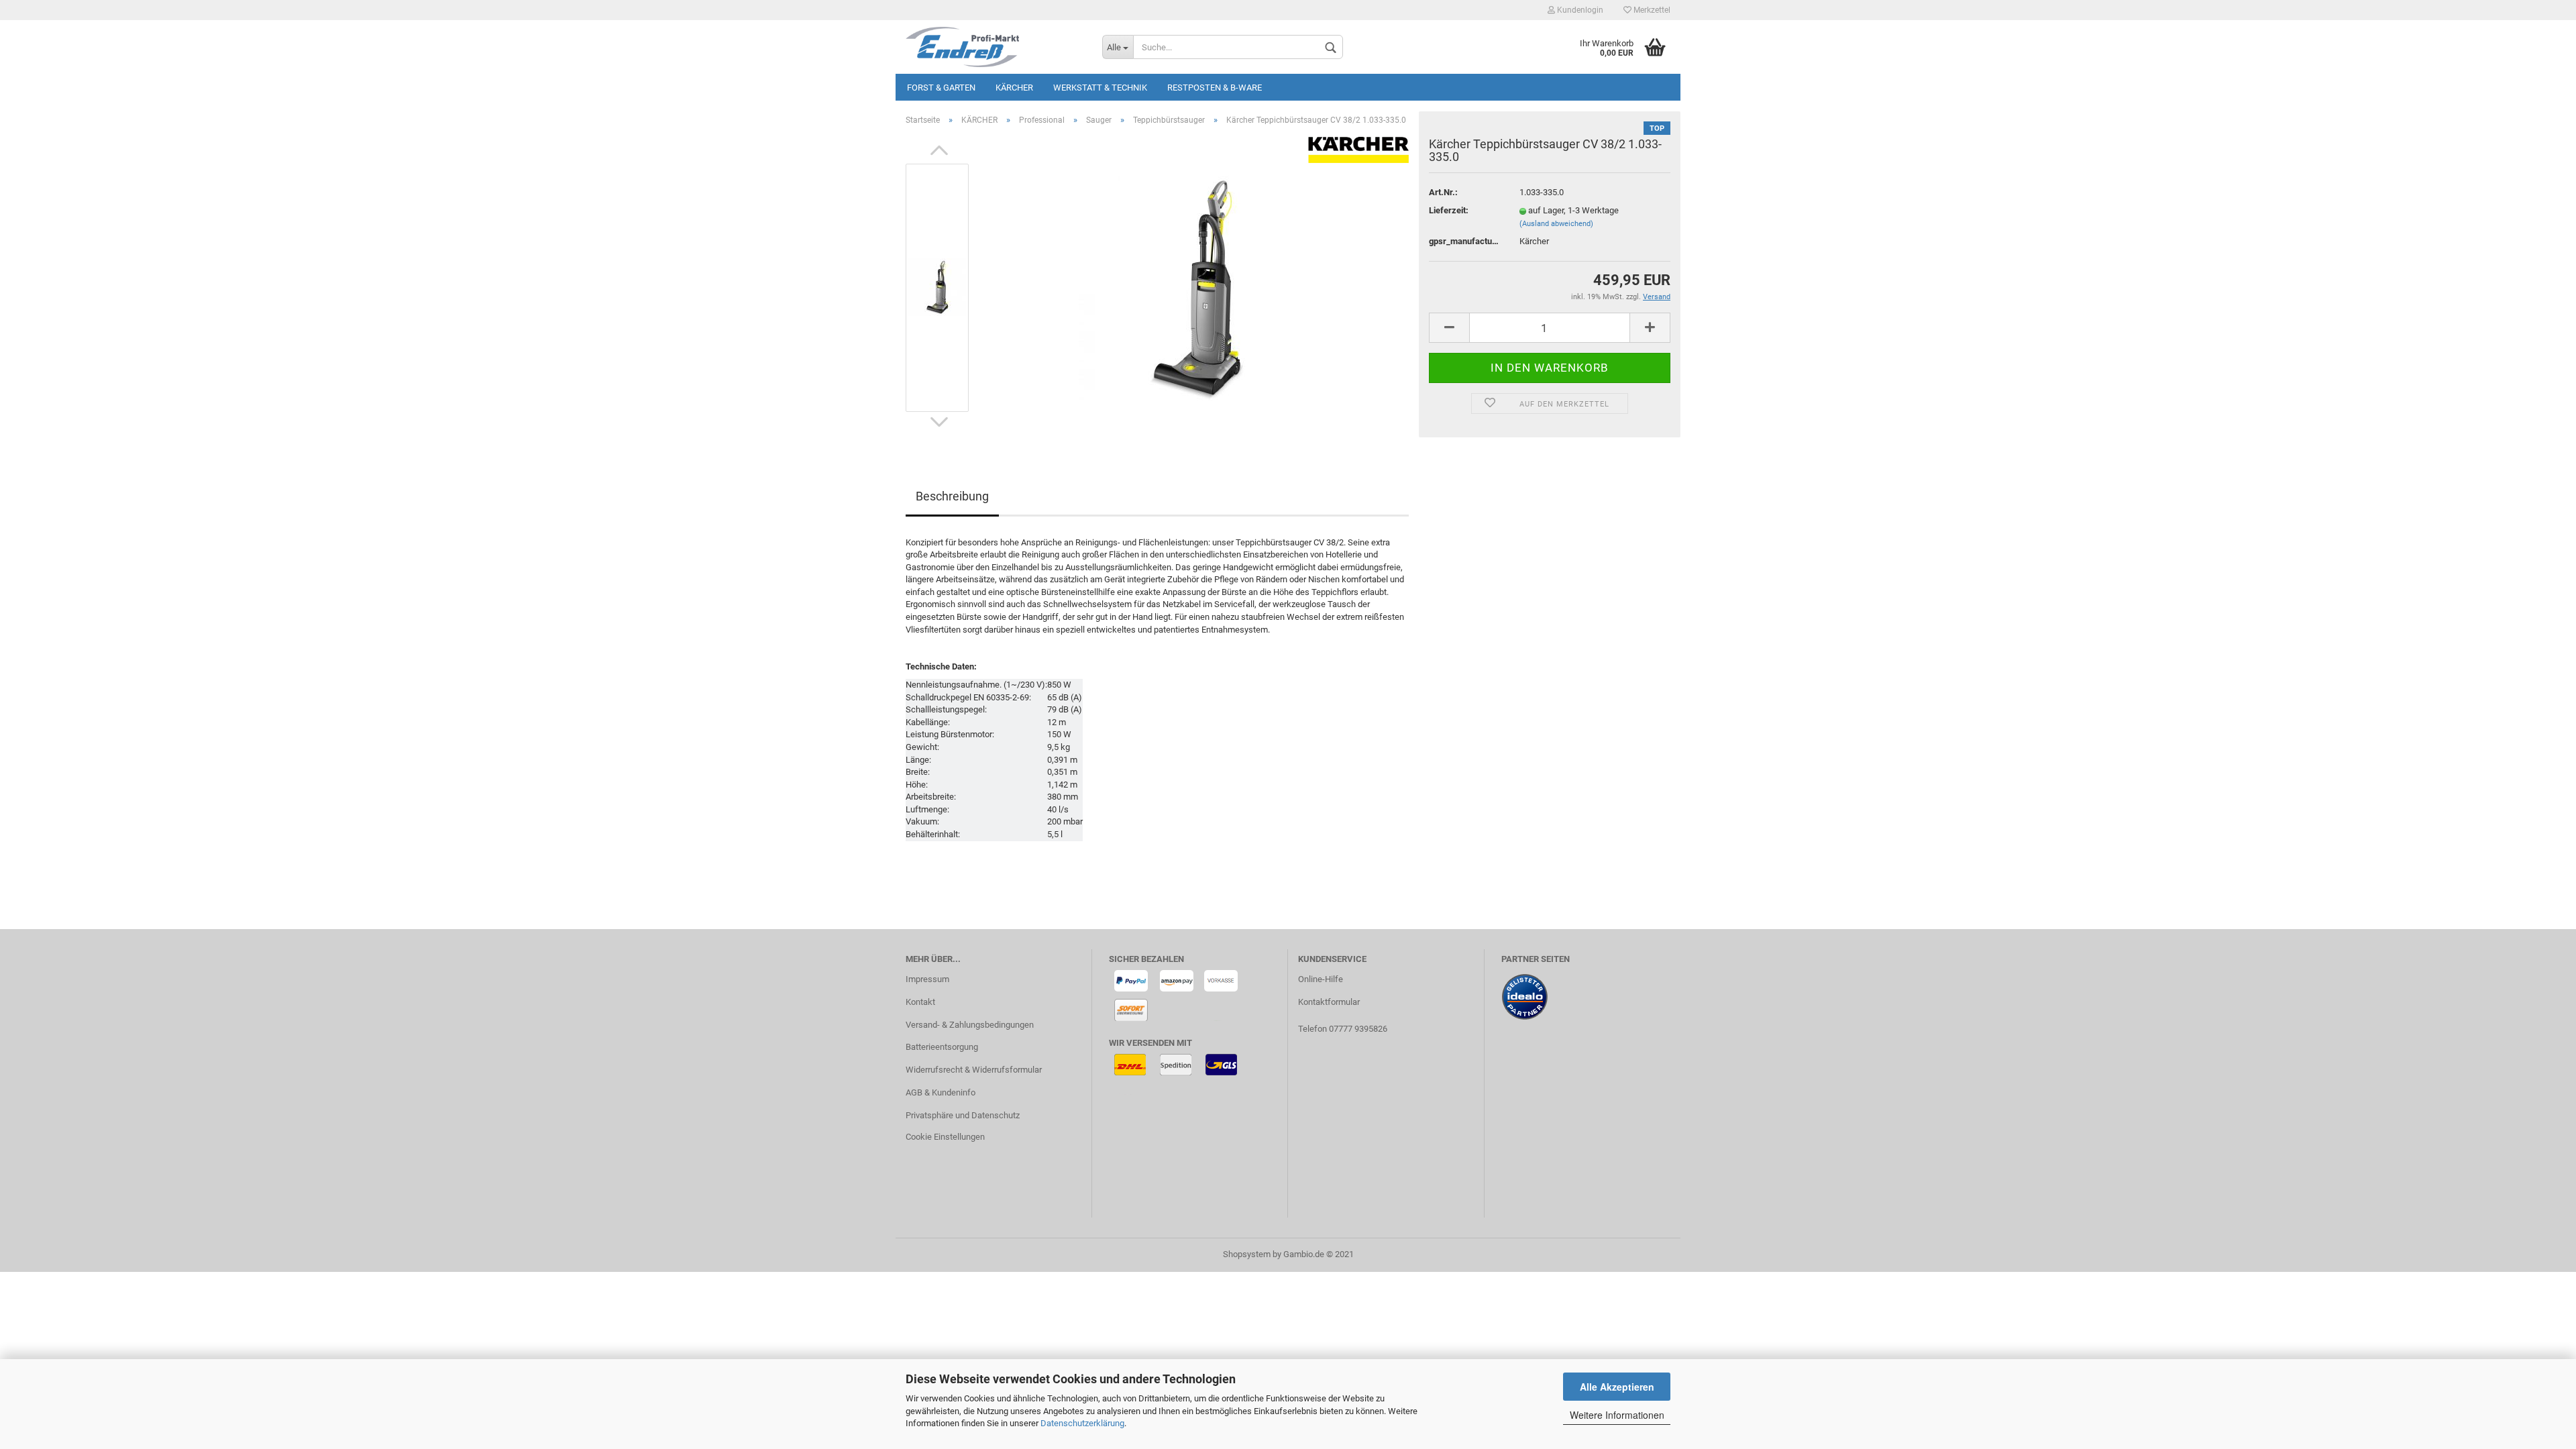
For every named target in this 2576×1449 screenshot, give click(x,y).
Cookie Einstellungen (945, 1137)
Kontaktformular (1329, 1002)
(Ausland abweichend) (1556, 224)
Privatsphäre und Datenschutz (963, 1115)
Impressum (927, 979)
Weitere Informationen (1617, 1415)
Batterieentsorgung (942, 1047)
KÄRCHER (1014, 88)
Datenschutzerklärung (1082, 1423)
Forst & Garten (941, 88)
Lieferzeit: (1449, 210)
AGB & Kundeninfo (941, 1092)
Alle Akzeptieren (1617, 1387)
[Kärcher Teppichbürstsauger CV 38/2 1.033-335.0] (1196, 287)
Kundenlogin (1579, 10)
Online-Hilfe (1321, 979)
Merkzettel (1651, 10)
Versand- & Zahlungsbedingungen (970, 1025)
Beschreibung (952, 496)
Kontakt (920, 1002)
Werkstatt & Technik (1100, 88)
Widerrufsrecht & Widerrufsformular (974, 1070)
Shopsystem (1247, 1254)
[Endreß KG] (994, 47)
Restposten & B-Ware (1215, 88)
